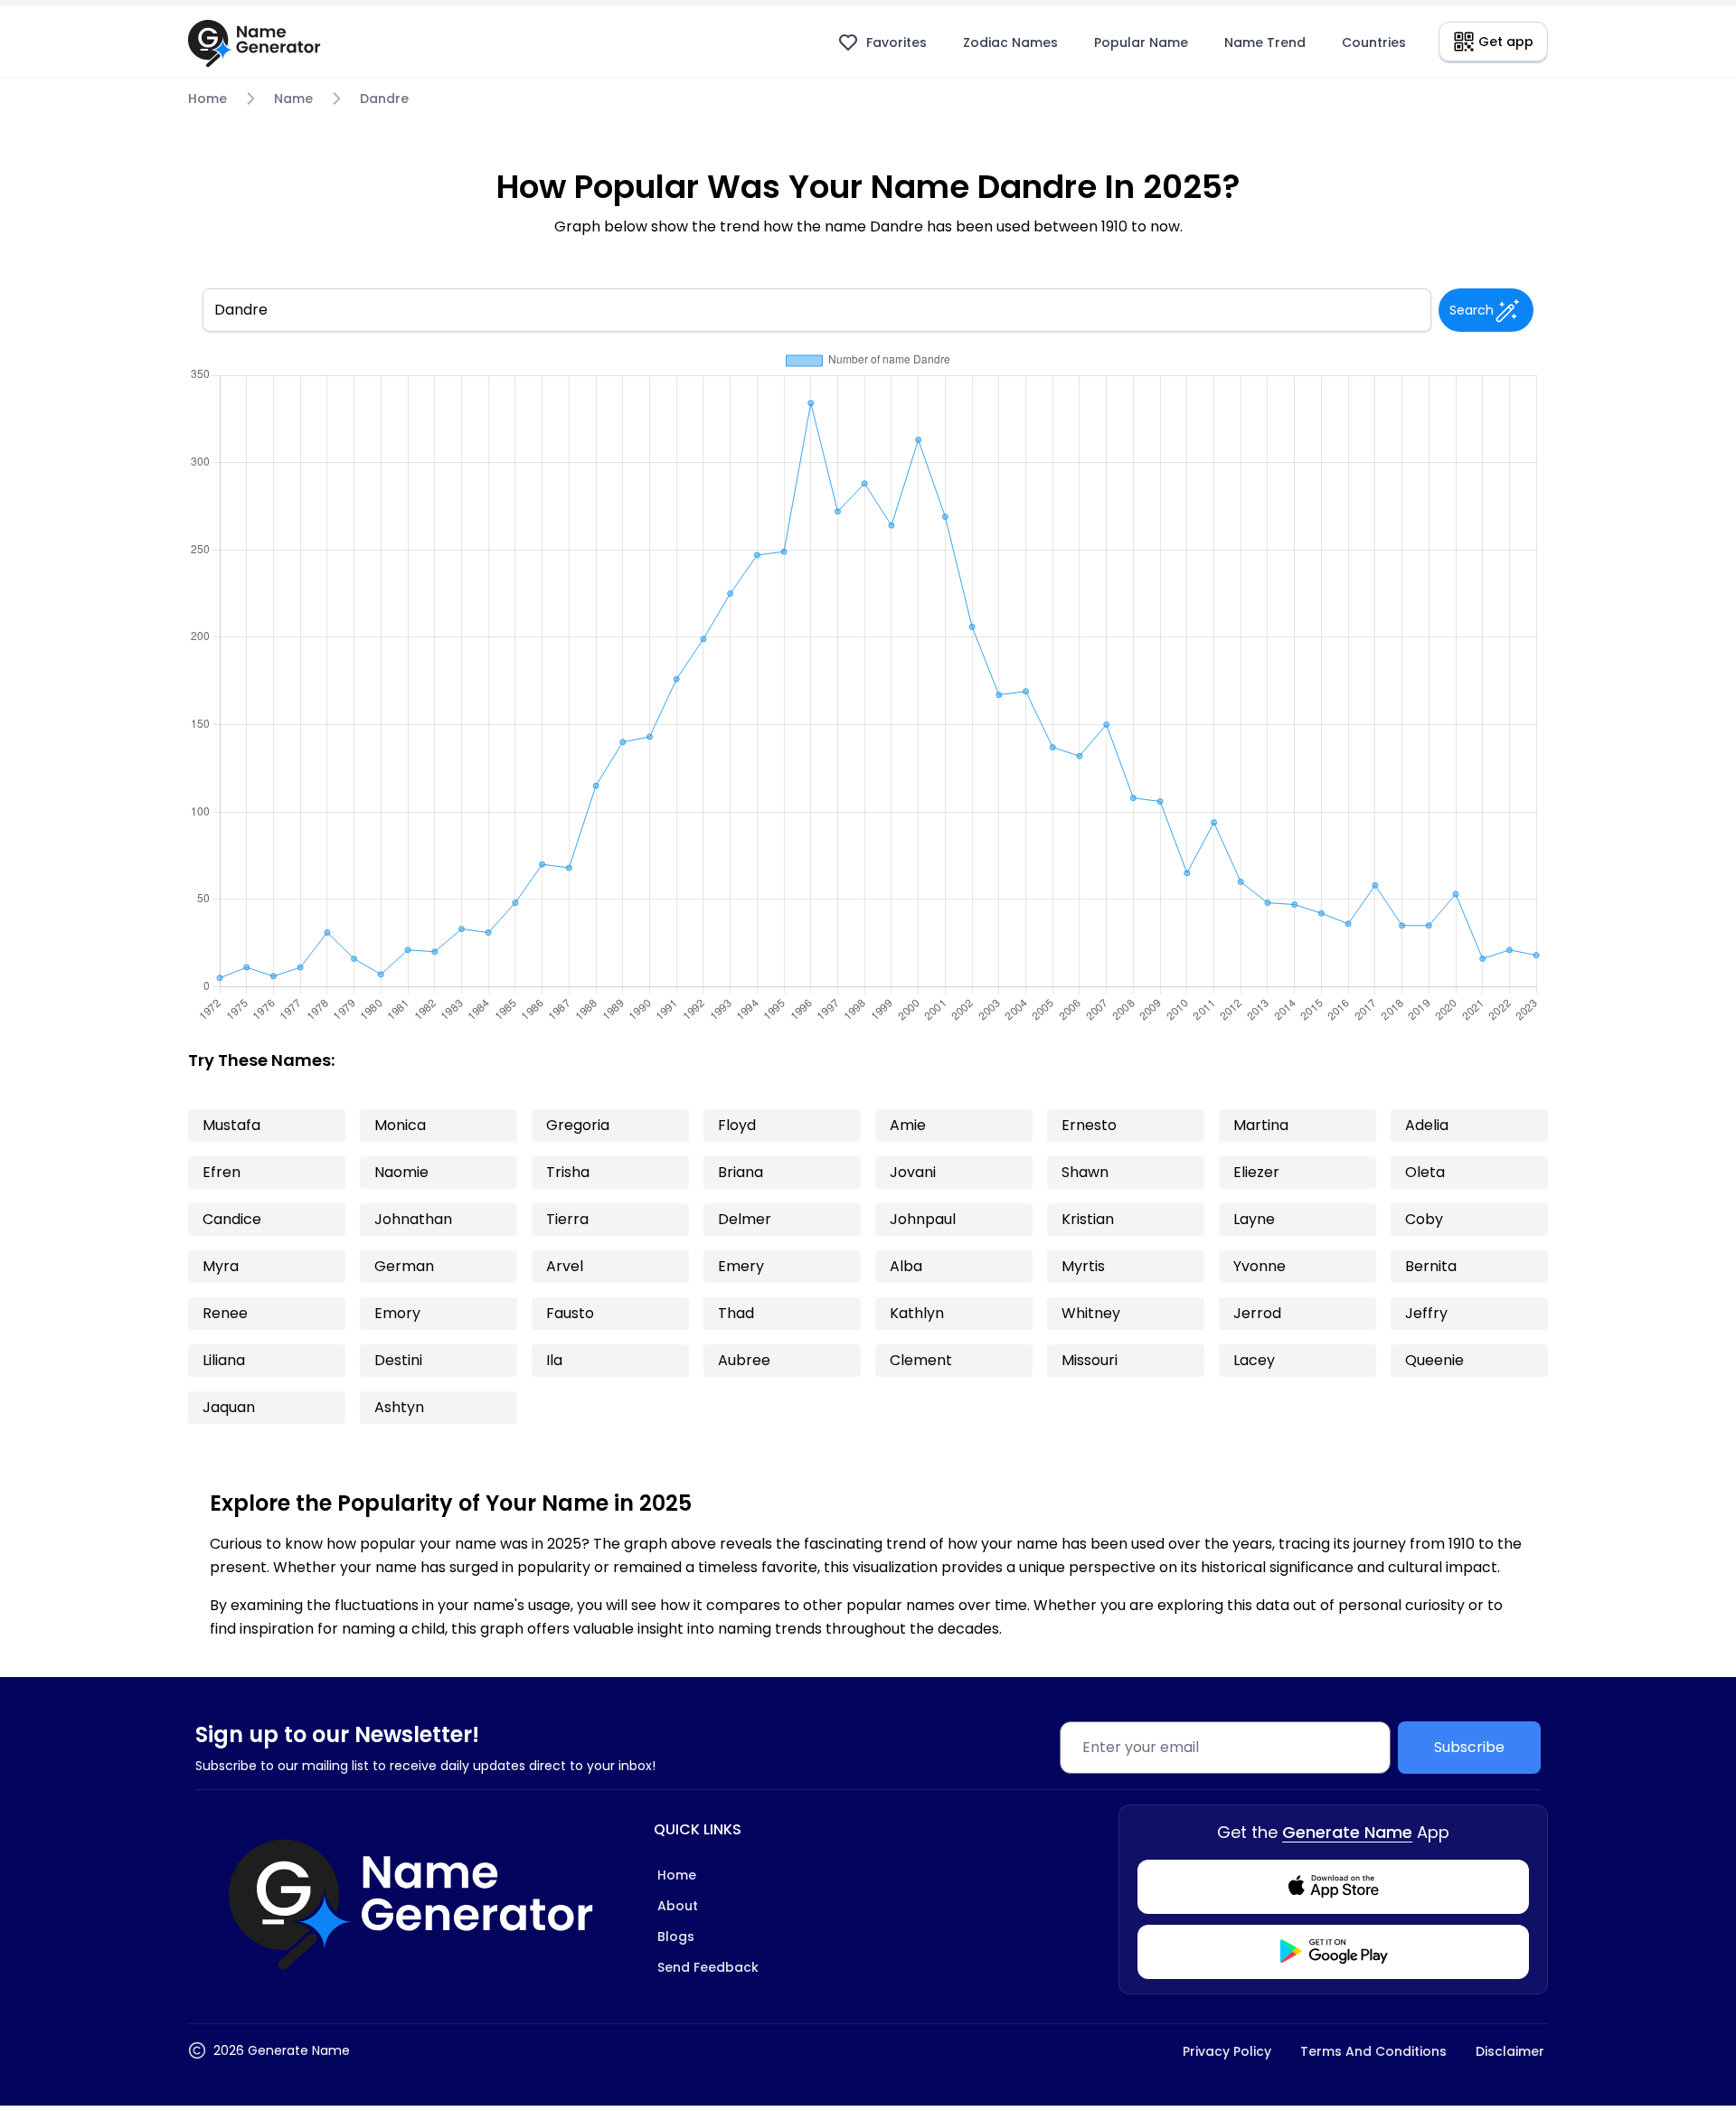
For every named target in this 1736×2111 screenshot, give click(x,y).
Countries (1374, 42)
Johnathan (413, 1219)
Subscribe (1469, 1747)
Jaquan (229, 1407)
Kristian (1088, 1219)
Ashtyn (399, 1407)
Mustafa (231, 1125)
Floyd (737, 1125)
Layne (1254, 1219)
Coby (1424, 1219)
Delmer (745, 1219)
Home (208, 99)
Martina (1261, 1125)
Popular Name (1141, 42)
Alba (906, 1266)
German (404, 1266)
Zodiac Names (1010, 42)
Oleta (1425, 1172)
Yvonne (1260, 1266)
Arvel (565, 1266)
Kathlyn (917, 1313)
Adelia (1427, 1125)
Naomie (401, 1172)
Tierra (567, 1219)
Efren (222, 1172)
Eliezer (1256, 1172)
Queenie (1434, 1360)
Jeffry (1426, 1313)
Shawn (1085, 1172)
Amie (908, 1125)
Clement (921, 1360)
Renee (225, 1313)
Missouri (1090, 1360)
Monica (400, 1125)
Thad (736, 1313)
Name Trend (1265, 42)
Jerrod (1257, 1313)
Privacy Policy (1227, 2051)
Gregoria (578, 1125)
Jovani (913, 1172)
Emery (741, 1266)
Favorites (896, 42)
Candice (232, 1219)
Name (293, 99)
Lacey (1254, 1360)
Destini (398, 1360)
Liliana (224, 1360)
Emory (397, 1313)
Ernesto (1089, 1125)
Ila (554, 1360)
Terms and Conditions (1373, 2051)
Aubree (744, 1360)
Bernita (1431, 1266)
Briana (741, 1172)
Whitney (1091, 1313)
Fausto (570, 1313)
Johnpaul (923, 1219)
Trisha (568, 1172)
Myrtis (1083, 1266)
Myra (221, 1266)
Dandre (384, 99)
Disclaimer (1510, 2051)
